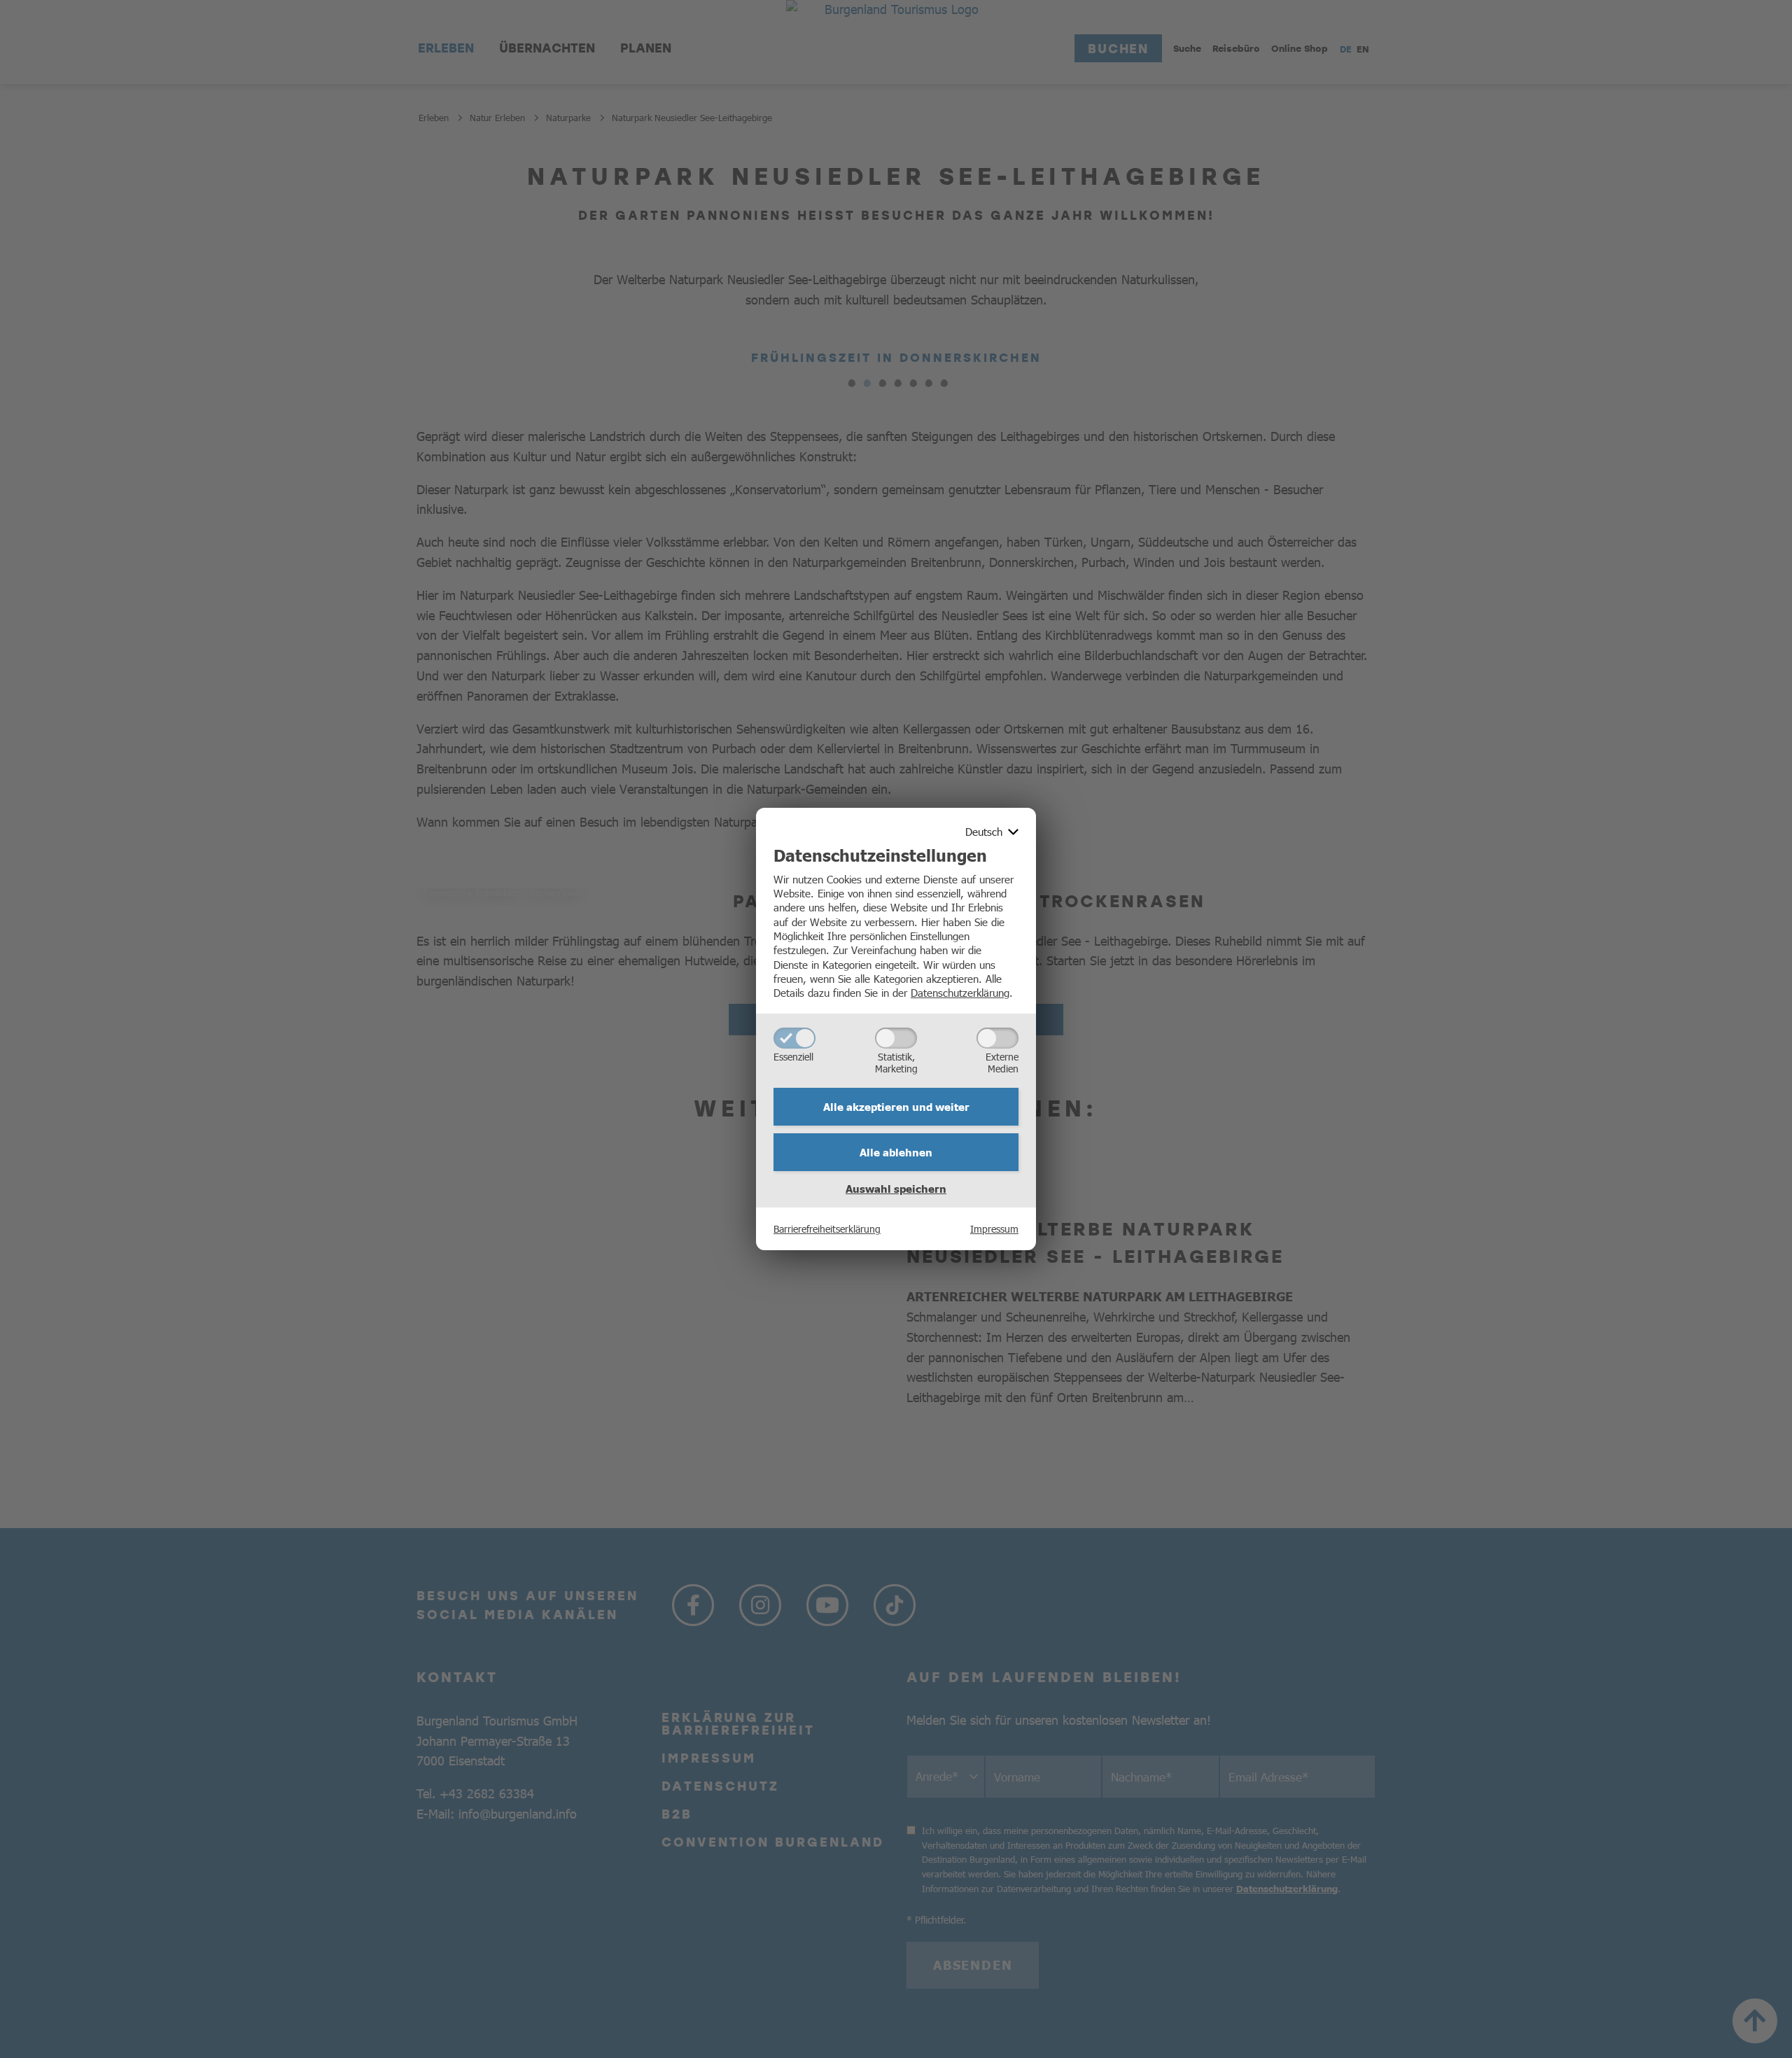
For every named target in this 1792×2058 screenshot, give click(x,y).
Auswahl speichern (896, 1189)
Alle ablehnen (896, 1152)
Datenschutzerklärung (960, 992)
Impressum (994, 1228)
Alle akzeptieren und (896, 1107)
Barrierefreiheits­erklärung (827, 1228)
